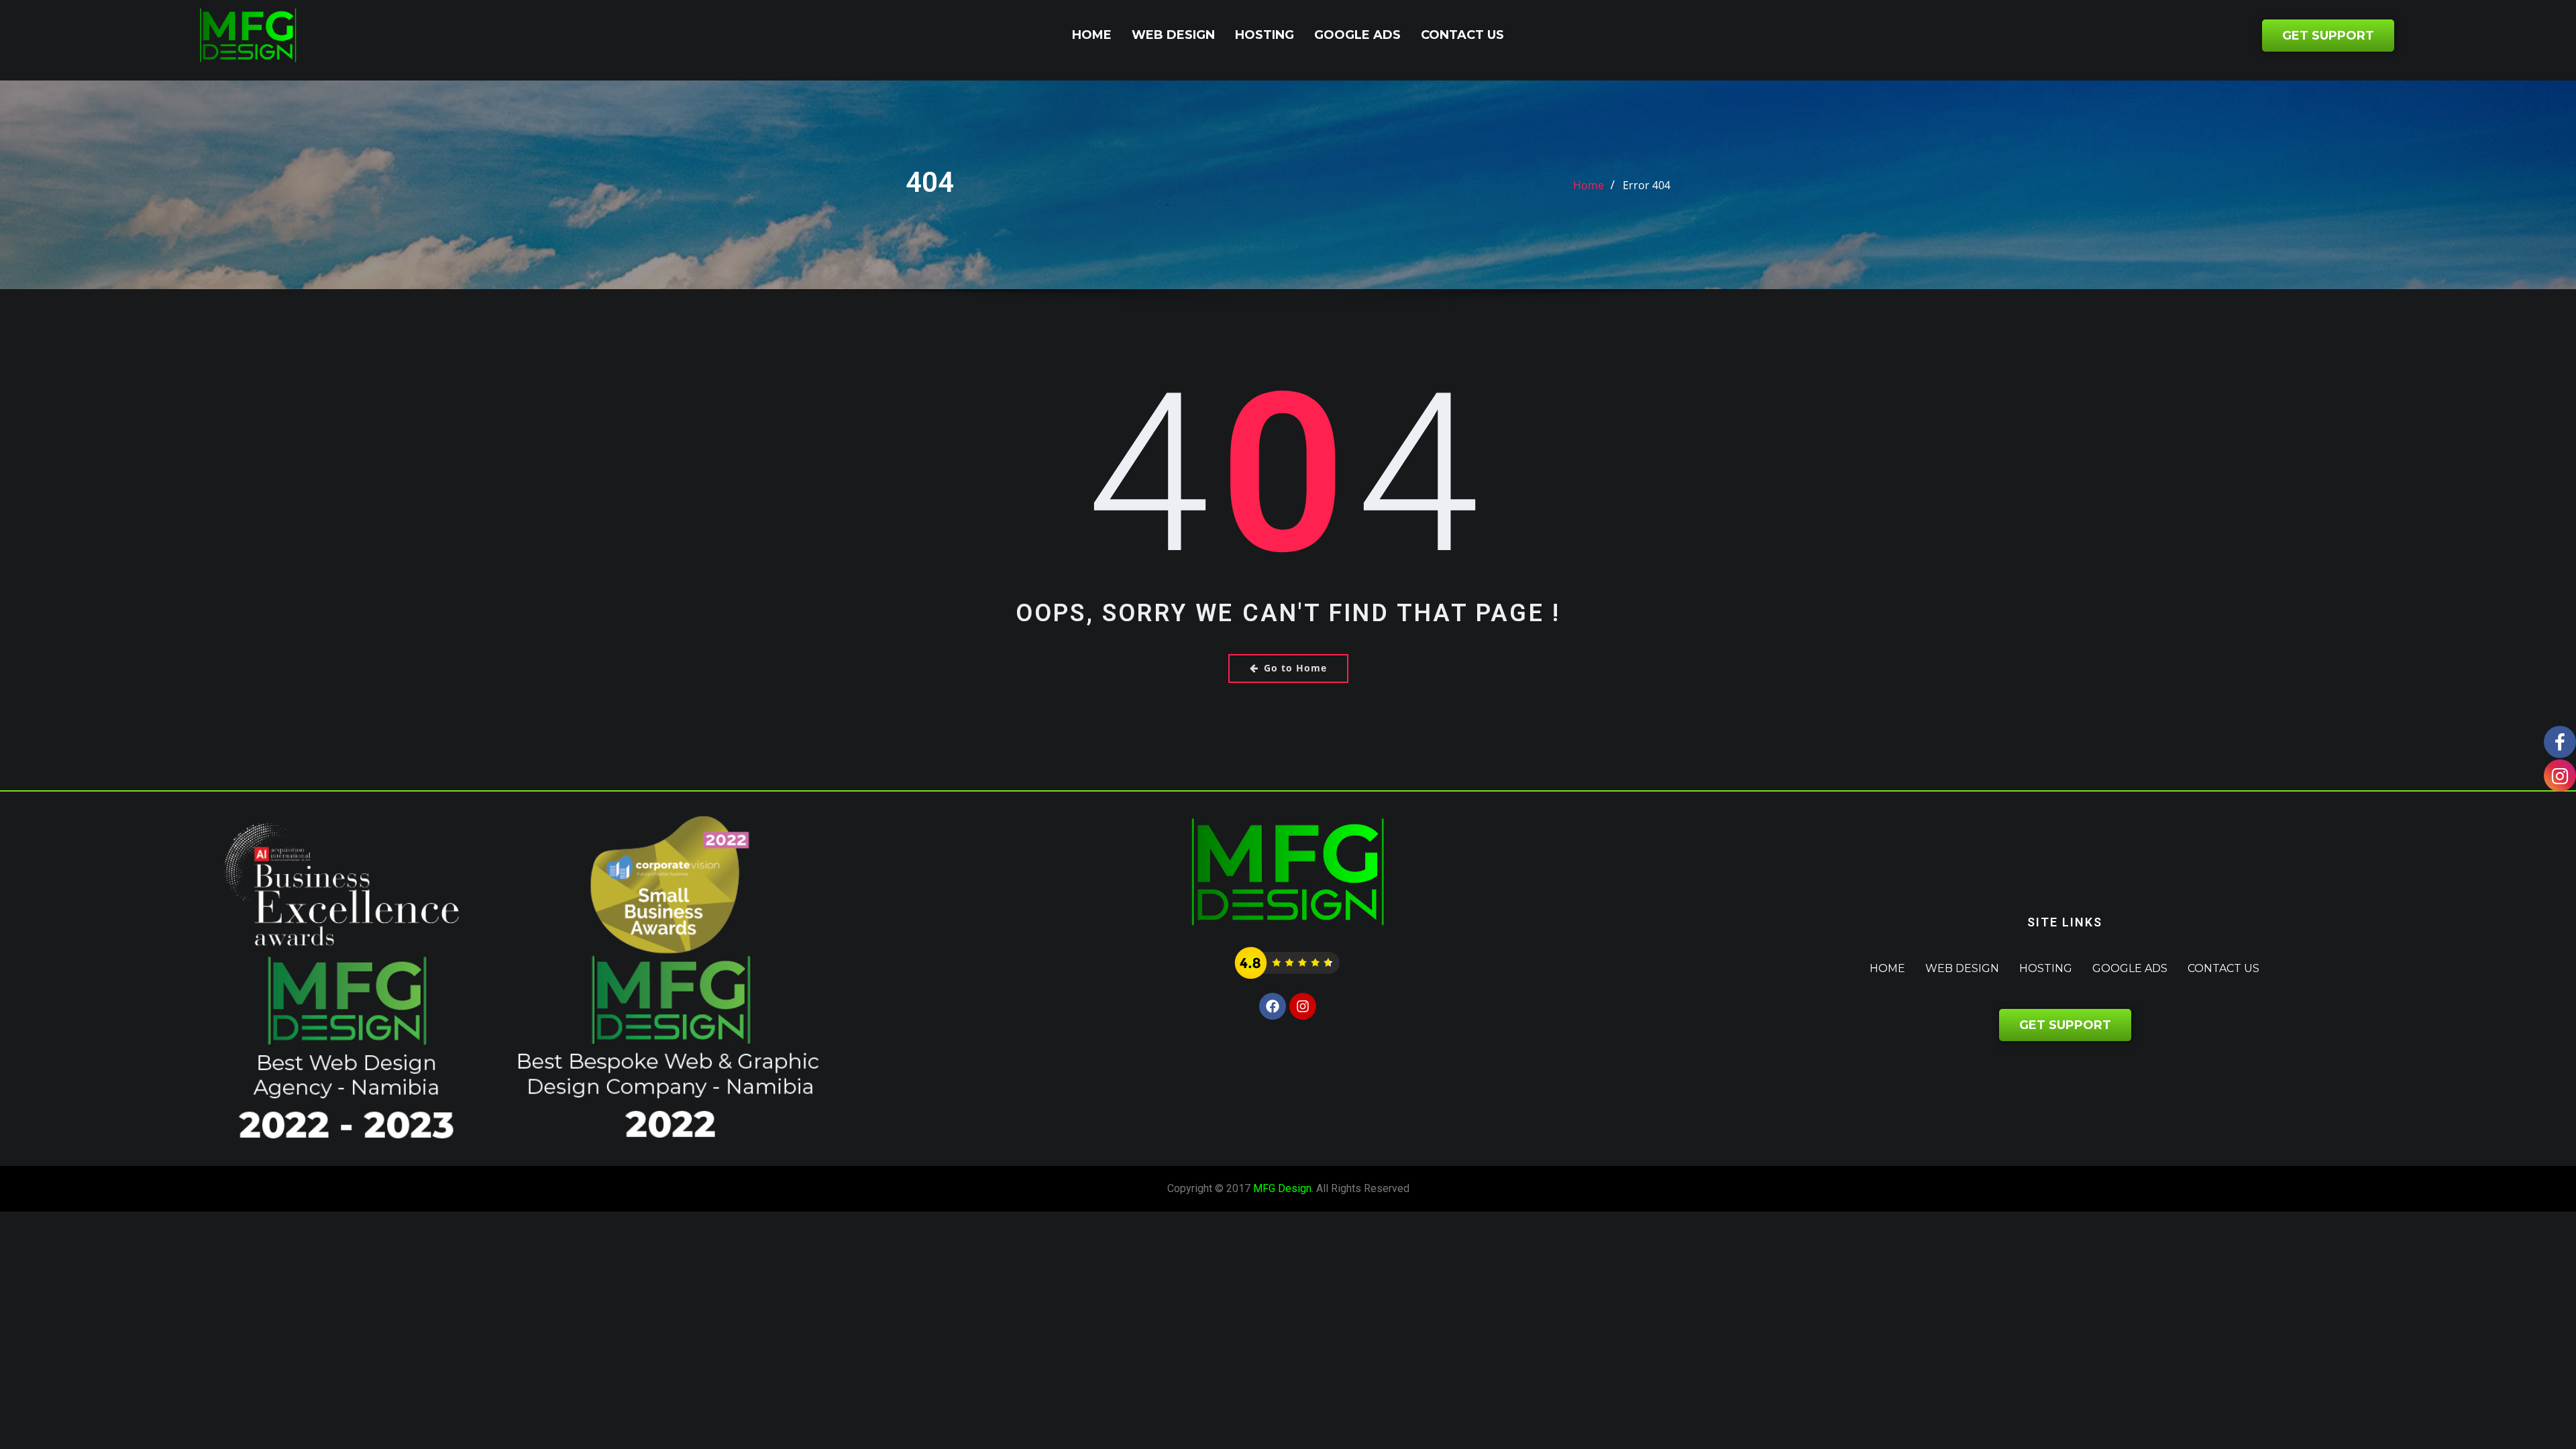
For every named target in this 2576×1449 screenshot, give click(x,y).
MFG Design (1282, 1188)
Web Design (1173, 35)
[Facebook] (1273, 1006)
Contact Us (1462, 35)
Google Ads (1357, 35)
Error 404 (1647, 185)
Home (1092, 35)
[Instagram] (1303, 1006)
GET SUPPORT (2327, 36)
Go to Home (1295, 668)
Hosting (1265, 35)
